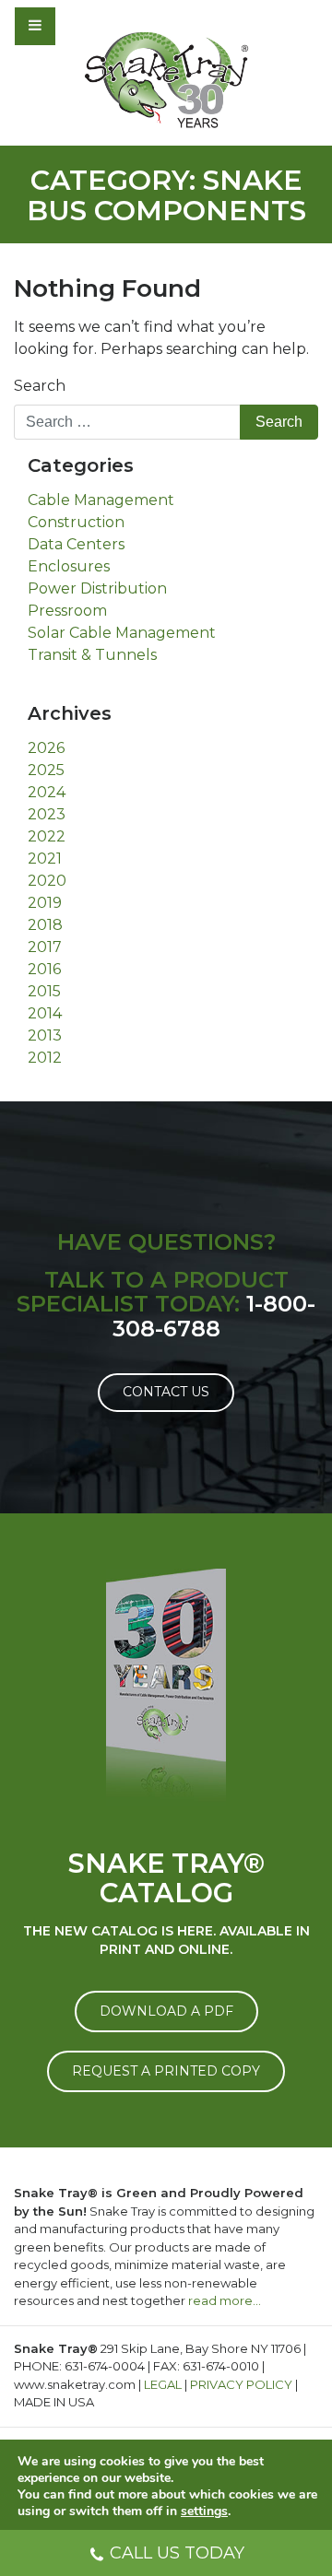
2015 (44, 991)
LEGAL (163, 2384)
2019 (45, 903)
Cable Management (101, 500)
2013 (45, 1035)
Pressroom (67, 611)
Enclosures (69, 566)
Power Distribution (97, 588)
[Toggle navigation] (85, 26)
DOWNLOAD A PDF (166, 2011)
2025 (46, 770)
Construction (76, 522)
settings (204, 2511)
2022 (47, 836)
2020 (47, 881)
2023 (47, 814)
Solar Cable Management (122, 633)
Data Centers (76, 544)
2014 (45, 1013)
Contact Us (166, 1392)
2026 (46, 748)
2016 (44, 969)
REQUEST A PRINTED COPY (166, 2071)
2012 (45, 1058)
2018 (45, 925)
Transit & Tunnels (92, 655)
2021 (45, 859)
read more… (225, 2300)
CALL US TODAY (177, 2553)
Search (40, 386)
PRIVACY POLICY (241, 2384)
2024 (47, 792)
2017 (45, 947)
